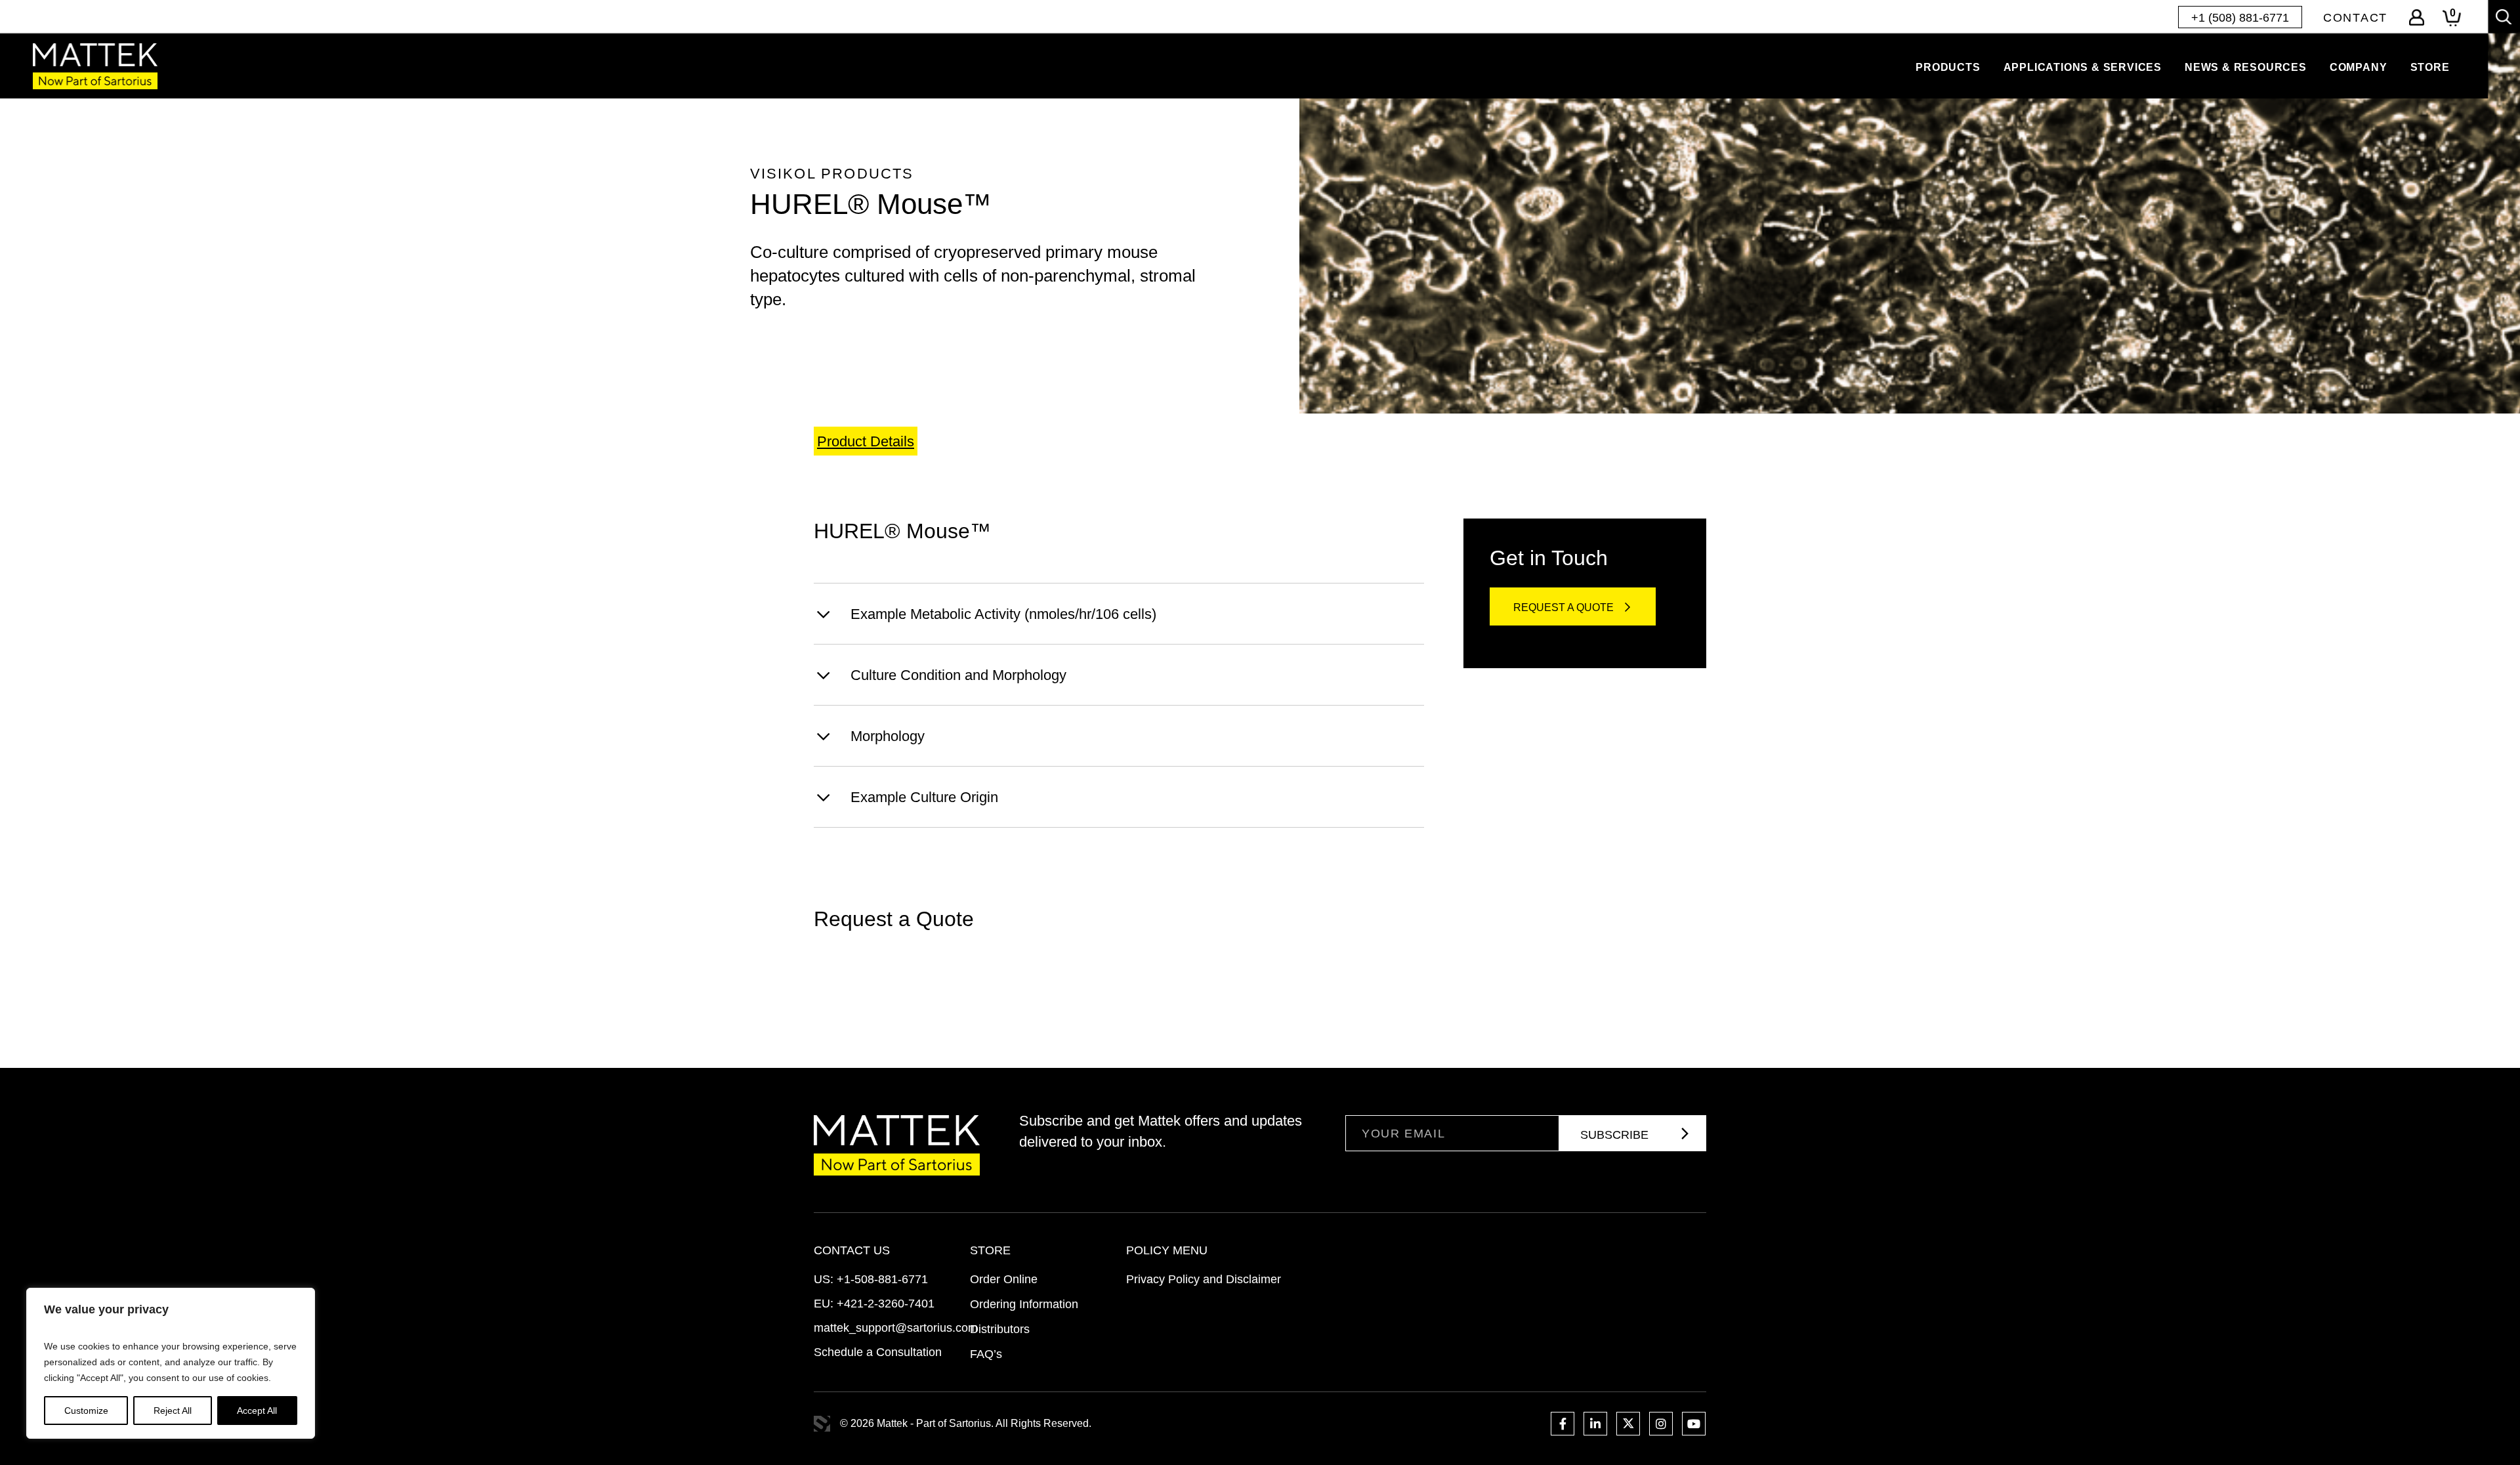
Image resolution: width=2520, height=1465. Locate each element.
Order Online (1004, 1279)
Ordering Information (1024, 1304)
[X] (1628, 1424)
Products (1948, 67)
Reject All (173, 1411)
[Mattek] (95, 66)
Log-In (2417, 17)
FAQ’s (986, 1354)
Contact (2355, 18)
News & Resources (2246, 67)
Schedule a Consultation (878, 1352)
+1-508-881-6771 (882, 1279)
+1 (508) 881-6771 (2240, 18)
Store (2430, 67)
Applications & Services (2083, 67)
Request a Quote (1564, 607)
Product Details (866, 441)
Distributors (1000, 1329)
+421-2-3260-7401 (886, 1304)
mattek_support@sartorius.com (896, 1328)
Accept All (257, 1411)
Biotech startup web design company (822, 1424)
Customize (86, 1411)
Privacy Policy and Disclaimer (1204, 1279)
